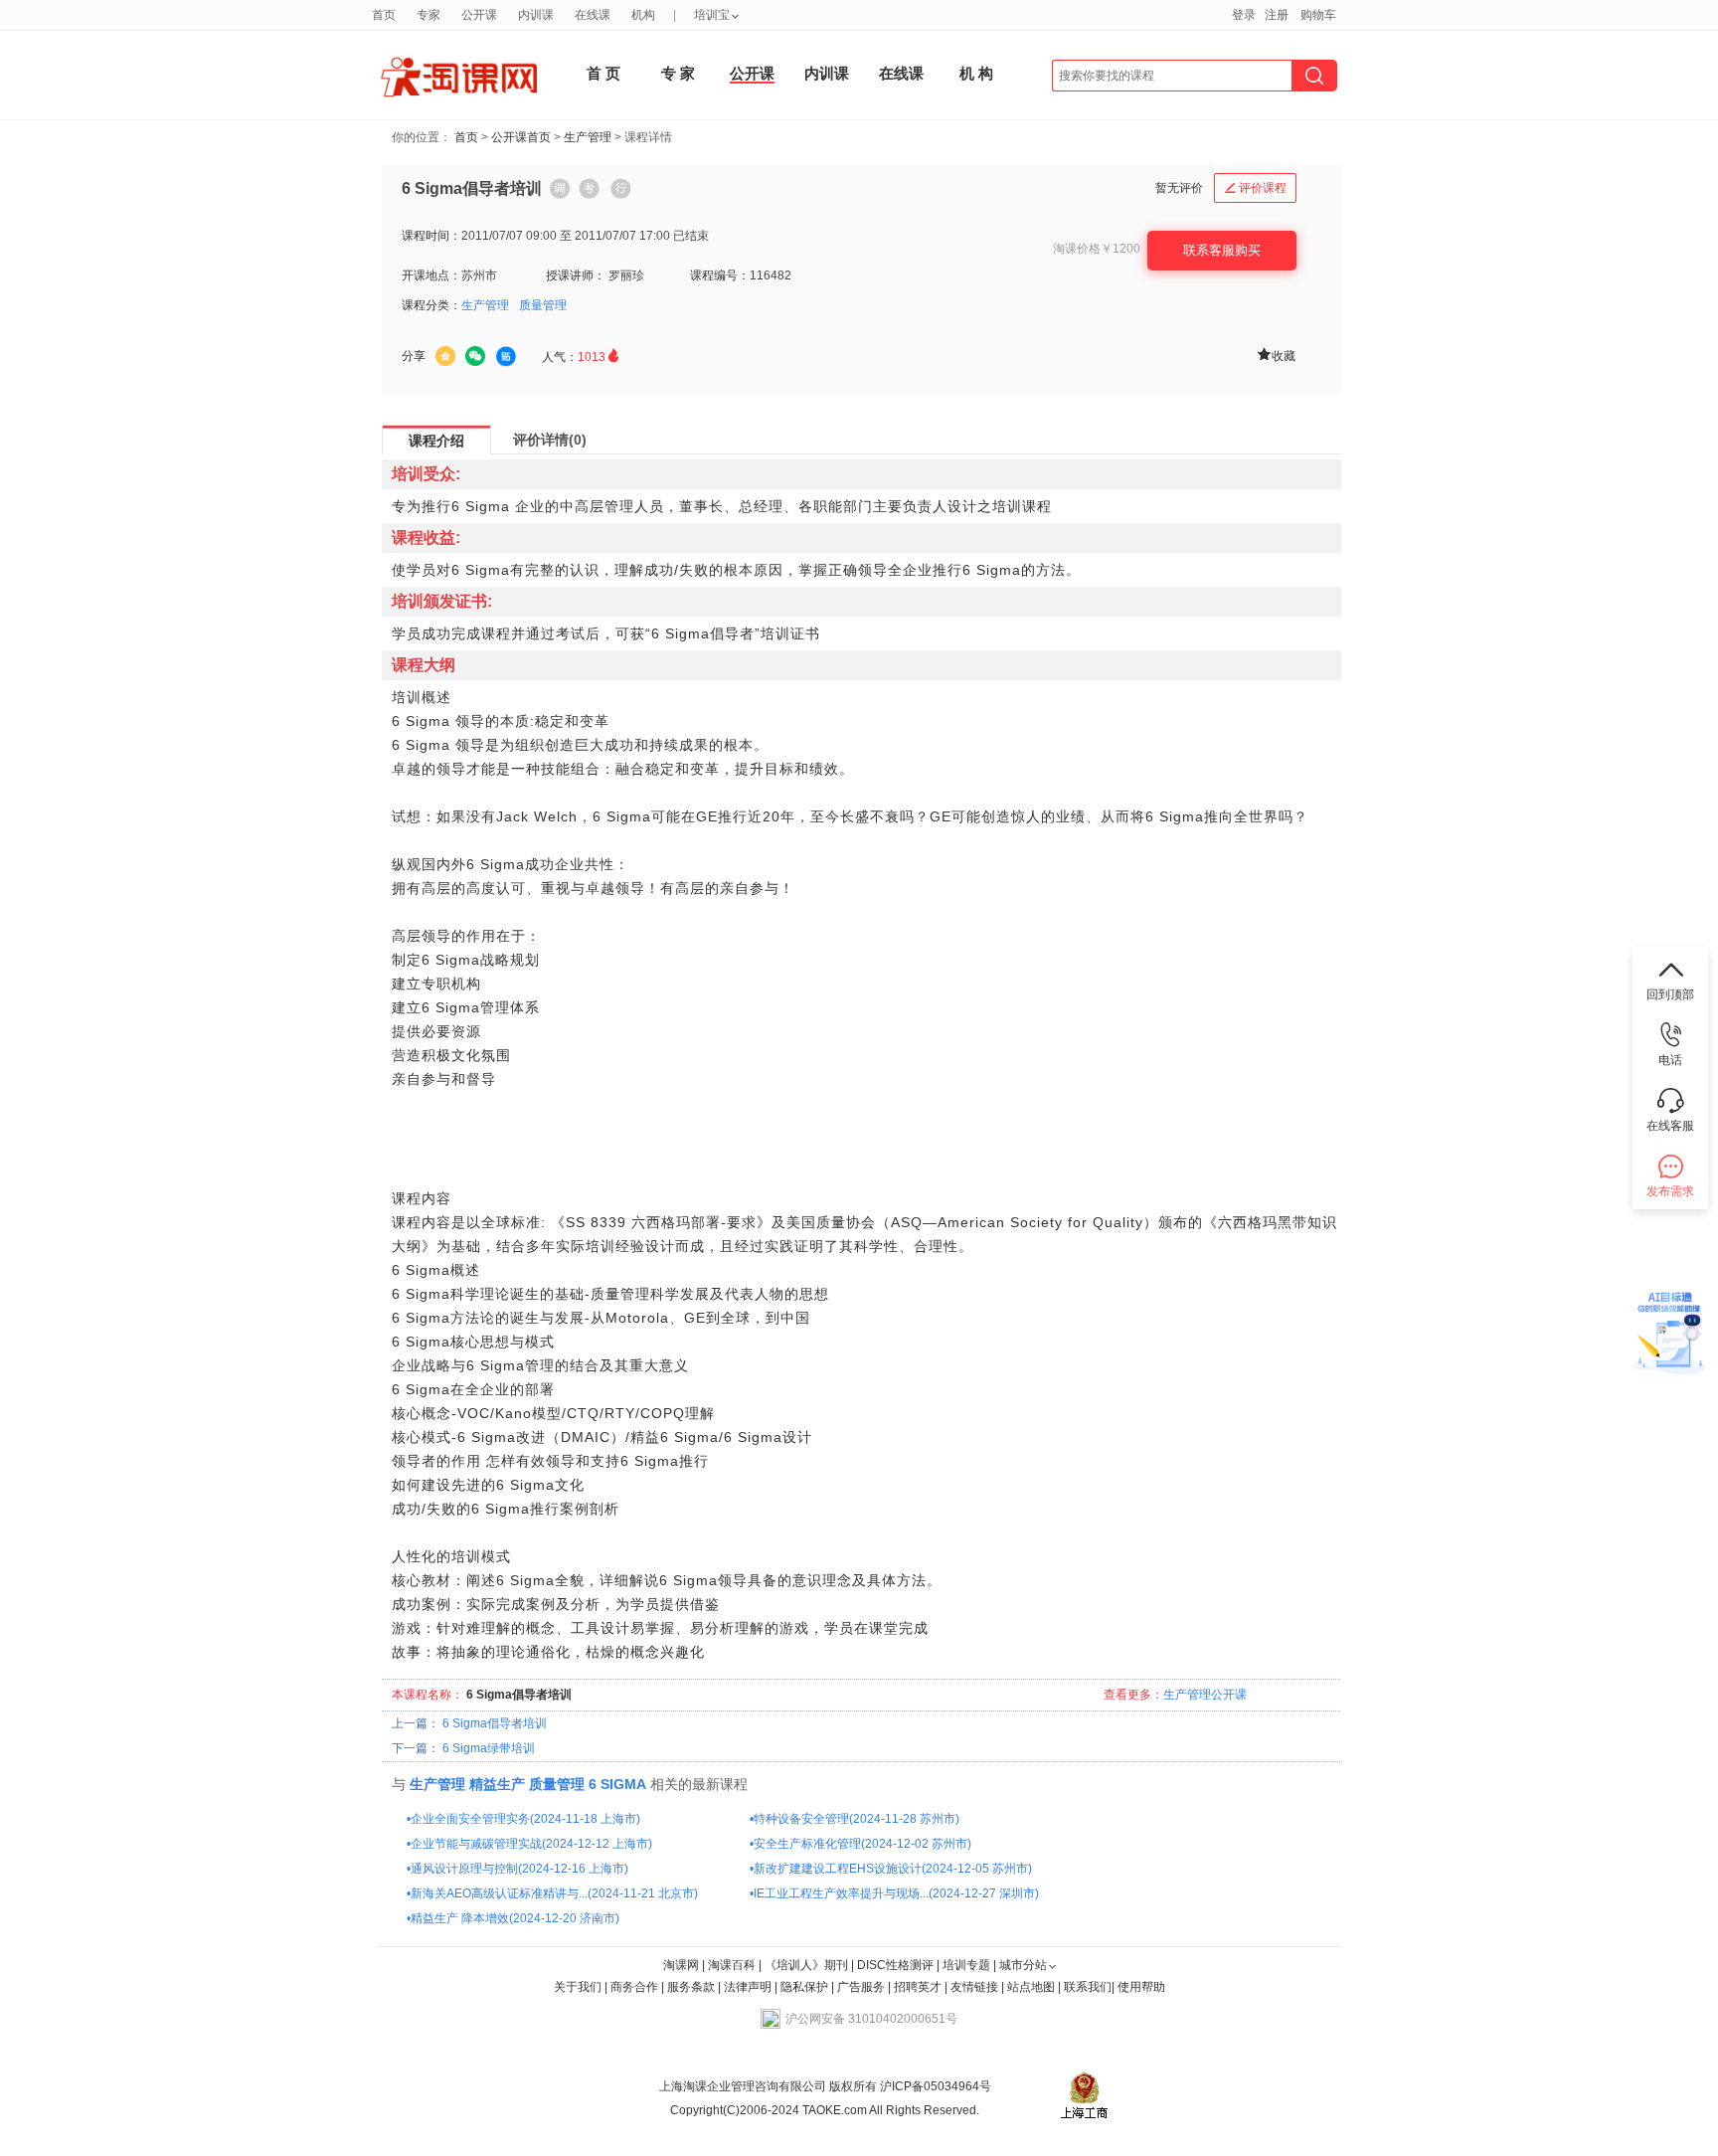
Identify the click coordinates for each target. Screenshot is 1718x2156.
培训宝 (712, 15)
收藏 (1276, 355)
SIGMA (623, 1784)
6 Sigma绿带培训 (489, 1748)
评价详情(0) (550, 440)
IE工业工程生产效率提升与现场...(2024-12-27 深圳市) (896, 1893)
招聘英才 (918, 1987)
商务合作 (634, 1987)
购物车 (1318, 15)
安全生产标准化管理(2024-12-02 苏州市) (862, 1844)
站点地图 (1032, 1987)
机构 (643, 15)
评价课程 (1256, 188)
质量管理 (543, 305)
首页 (466, 137)
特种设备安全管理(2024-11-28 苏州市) (857, 1819)
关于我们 (578, 1987)
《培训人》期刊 (806, 1965)
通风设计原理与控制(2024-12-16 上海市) (519, 1869)
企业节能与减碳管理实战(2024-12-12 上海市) (531, 1844)
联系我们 (1088, 1987)
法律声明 (748, 1987)
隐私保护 (806, 1987)
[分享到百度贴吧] (506, 357)
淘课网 (681, 1965)
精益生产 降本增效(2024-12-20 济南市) (515, 1918)
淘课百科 (732, 1965)
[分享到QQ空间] (445, 356)
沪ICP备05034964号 (934, 2086)
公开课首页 (521, 137)
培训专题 (966, 1965)
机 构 (976, 73)
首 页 (603, 73)
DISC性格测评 (895, 1965)
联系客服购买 (1222, 250)
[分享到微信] (475, 356)
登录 (1244, 15)
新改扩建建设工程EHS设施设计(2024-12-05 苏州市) (893, 1869)
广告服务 (861, 1987)
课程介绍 (436, 441)
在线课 (901, 73)
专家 (429, 15)
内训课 (827, 73)
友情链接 (974, 1987)
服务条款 (692, 1987)
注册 (1277, 15)
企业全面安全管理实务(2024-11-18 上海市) (525, 1819)
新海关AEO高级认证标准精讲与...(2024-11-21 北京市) (554, 1893)
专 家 (678, 73)
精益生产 (497, 1784)
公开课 (752, 73)
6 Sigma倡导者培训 (495, 1723)
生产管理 (588, 137)
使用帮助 (1141, 1987)
